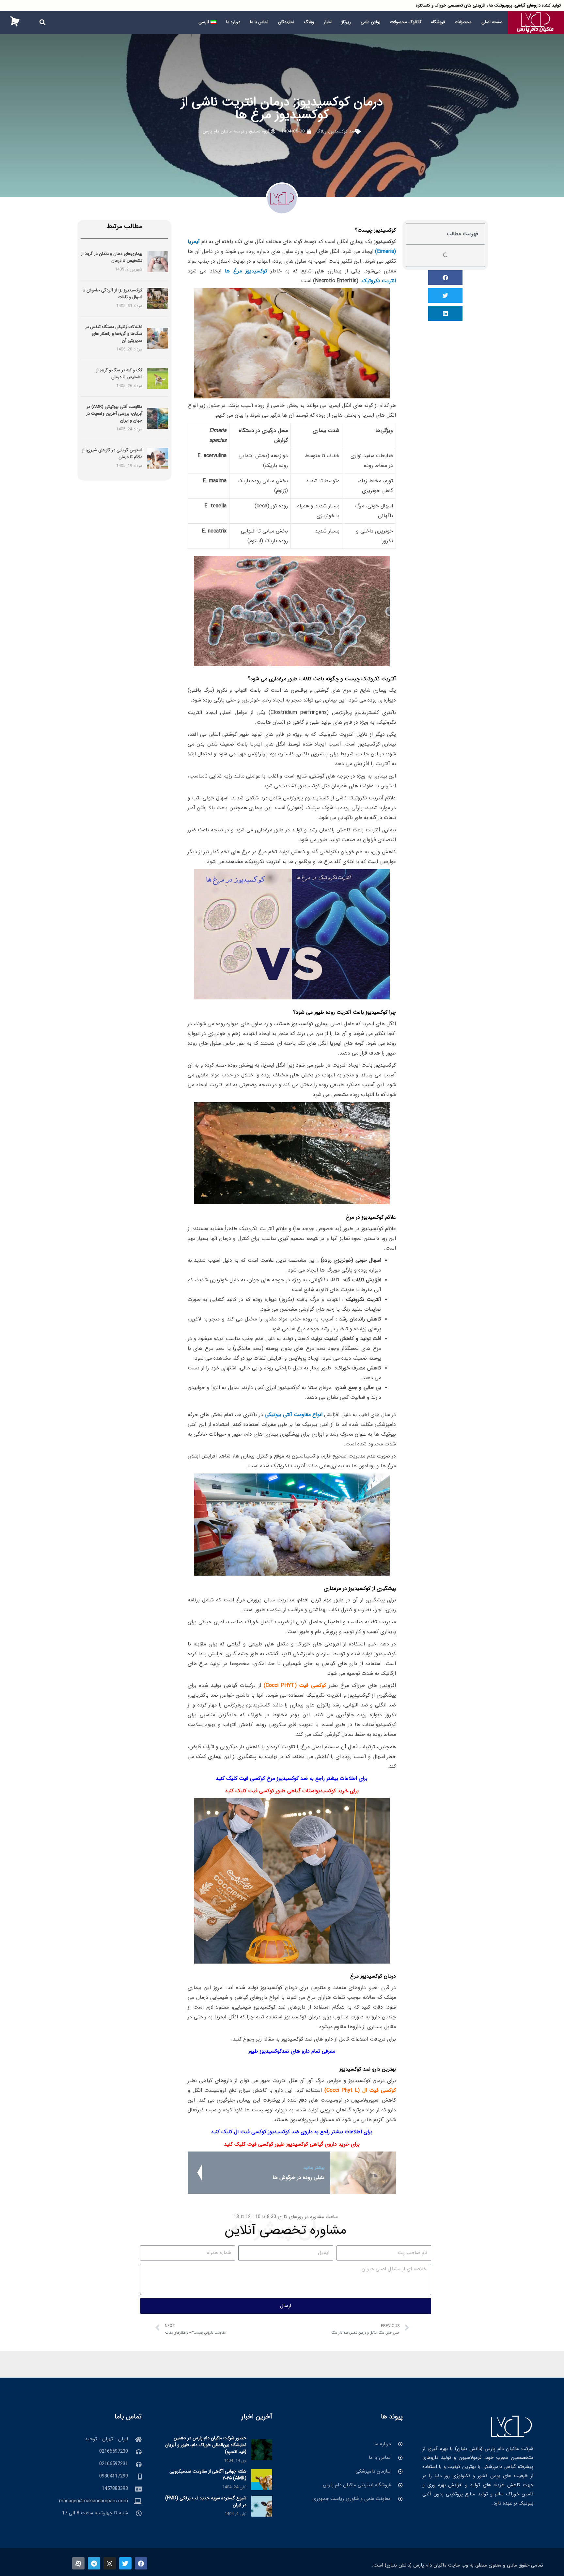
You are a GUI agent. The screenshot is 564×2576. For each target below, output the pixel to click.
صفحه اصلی (492, 22)
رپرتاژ (346, 22)
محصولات (463, 22)
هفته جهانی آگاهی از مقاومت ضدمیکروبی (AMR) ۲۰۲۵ (208, 2475)
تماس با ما (259, 22)
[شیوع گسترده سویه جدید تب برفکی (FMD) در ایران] (262, 2506)
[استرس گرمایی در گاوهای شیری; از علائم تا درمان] (158, 458)
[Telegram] (94, 2563)
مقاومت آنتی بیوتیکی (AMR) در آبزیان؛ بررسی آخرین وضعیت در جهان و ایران (114, 414)
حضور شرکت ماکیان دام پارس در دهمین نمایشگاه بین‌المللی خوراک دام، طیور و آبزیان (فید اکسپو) (206, 2445)
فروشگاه (438, 22)
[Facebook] (141, 2563)
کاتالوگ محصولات (406, 22)
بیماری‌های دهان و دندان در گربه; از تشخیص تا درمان (112, 257)
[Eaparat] (78, 2563)
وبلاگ (309, 22)
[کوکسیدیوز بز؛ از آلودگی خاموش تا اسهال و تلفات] (158, 298)
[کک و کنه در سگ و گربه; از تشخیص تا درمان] (158, 378)
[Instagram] (110, 2563)
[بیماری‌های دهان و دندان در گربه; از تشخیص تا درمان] (158, 262)
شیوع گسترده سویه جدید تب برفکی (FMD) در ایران (206, 2501)
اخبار (328, 22)
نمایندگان (286, 22)
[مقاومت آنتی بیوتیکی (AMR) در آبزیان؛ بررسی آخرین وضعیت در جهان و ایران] (158, 418)
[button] (42, 22)
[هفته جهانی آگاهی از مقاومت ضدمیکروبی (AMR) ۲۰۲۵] (262, 2479)
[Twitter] (125, 2563)
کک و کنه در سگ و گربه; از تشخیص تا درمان (119, 374)
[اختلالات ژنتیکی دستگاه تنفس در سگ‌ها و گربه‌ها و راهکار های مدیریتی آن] (158, 338)
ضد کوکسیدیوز (342, 131)
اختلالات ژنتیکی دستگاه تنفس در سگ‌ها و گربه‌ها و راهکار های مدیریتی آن (114, 334)
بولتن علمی (370, 22)
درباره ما (233, 22)
